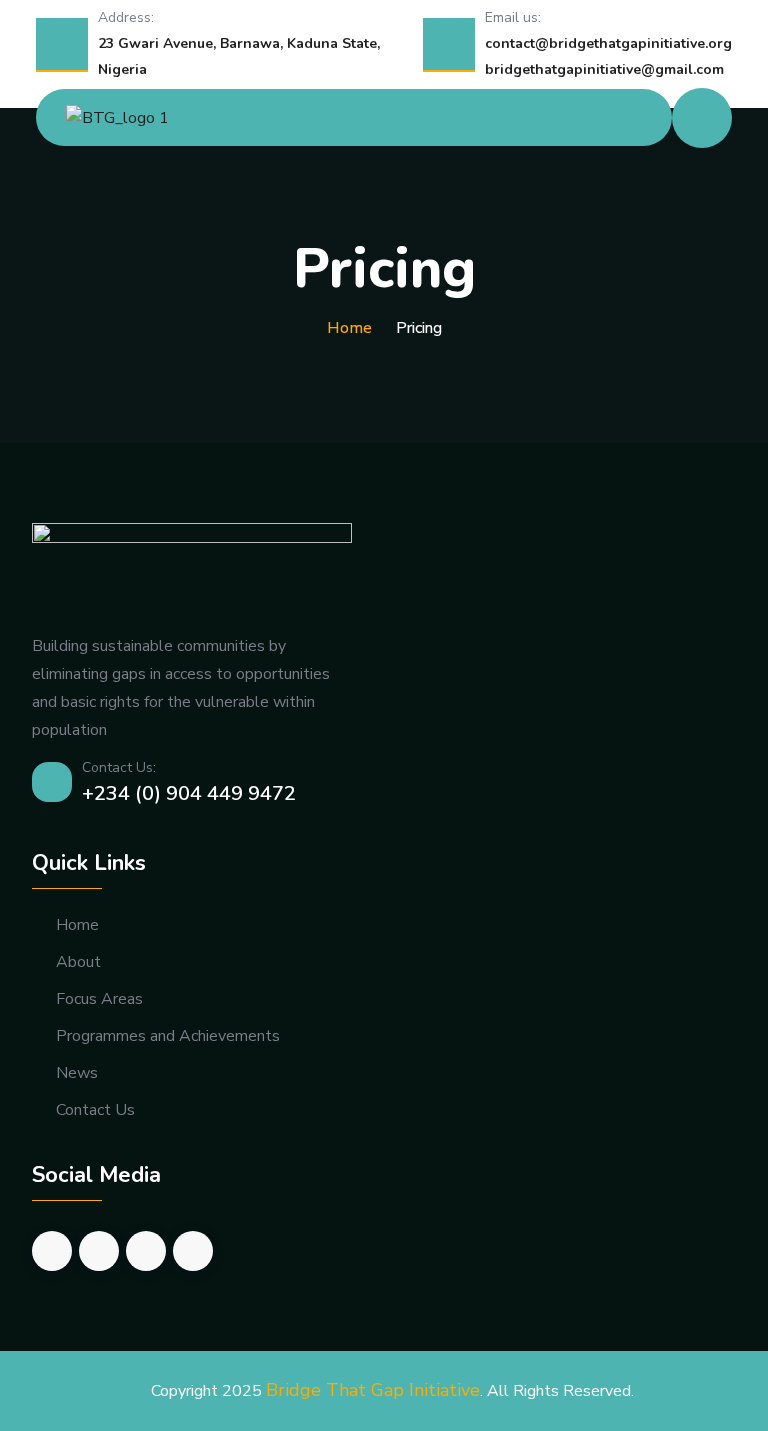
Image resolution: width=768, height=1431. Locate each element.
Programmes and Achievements (168, 1036)
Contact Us (95, 1110)
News (77, 1073)
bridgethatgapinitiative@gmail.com (604, 69)
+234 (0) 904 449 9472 (189, 793)
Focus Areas (99, 999)
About (78, 962)
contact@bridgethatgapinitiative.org (608, 43)
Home (349, 328)
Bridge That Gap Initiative (373, 1390)
